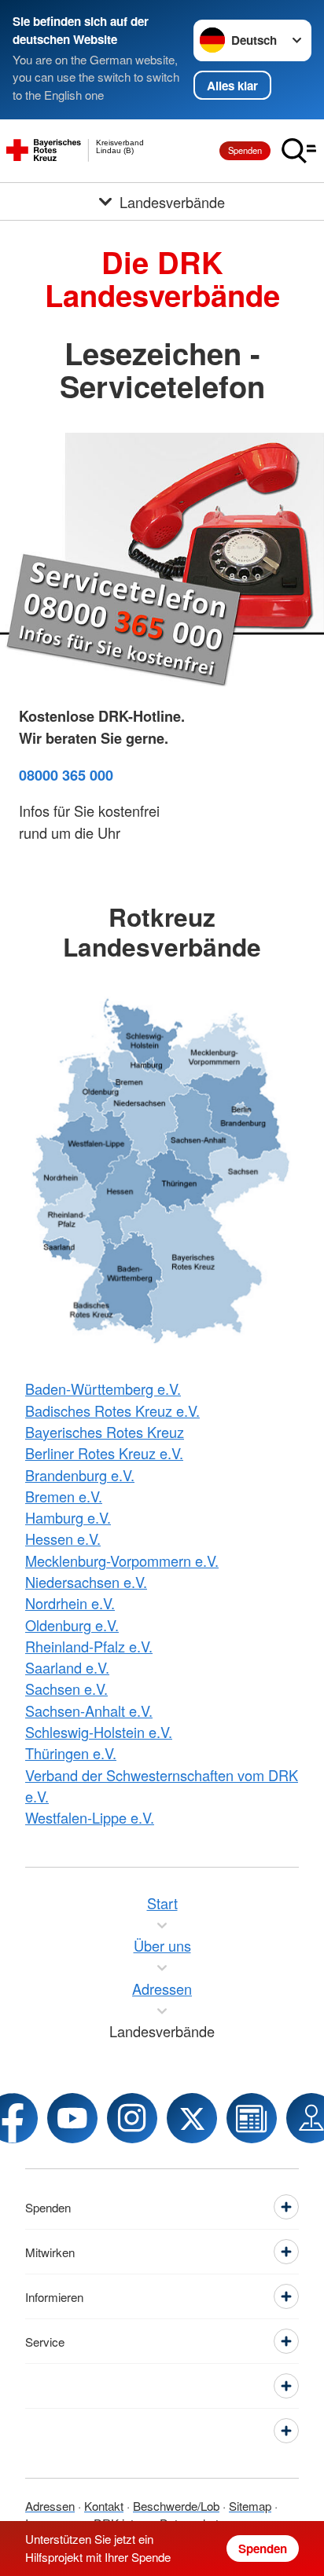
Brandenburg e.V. (80, 1475)
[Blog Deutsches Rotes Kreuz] (252, 2118)
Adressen (50, 2506)
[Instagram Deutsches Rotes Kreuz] (132, 2118)
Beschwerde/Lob (176, 2506)
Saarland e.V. (67, 1667)
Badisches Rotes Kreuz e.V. (112, 1411)
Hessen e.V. (63, 1539)
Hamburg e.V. (68, 1517)
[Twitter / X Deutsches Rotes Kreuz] (192, 2118)
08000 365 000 (66, 775)
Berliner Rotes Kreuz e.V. (104, 1453)
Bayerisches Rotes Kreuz (105, 1432)
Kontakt (104, 2506)
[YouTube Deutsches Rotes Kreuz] (72, 2118)
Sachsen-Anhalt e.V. (89, 1711)
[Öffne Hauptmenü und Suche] (299, 151)
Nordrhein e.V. (70, 1603)
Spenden (245, 150)
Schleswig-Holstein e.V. (99, 1732)
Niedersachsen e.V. (86, 1582)
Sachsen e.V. (66, 1689)
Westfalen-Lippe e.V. (90, 1817)
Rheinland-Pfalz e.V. (89, 1646)
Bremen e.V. (64, 1496)
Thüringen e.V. (71, 1753)
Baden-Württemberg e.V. (103, 1389)
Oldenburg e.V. (72, 1625)
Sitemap (250, 2506)
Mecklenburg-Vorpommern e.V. (122, 1561)
